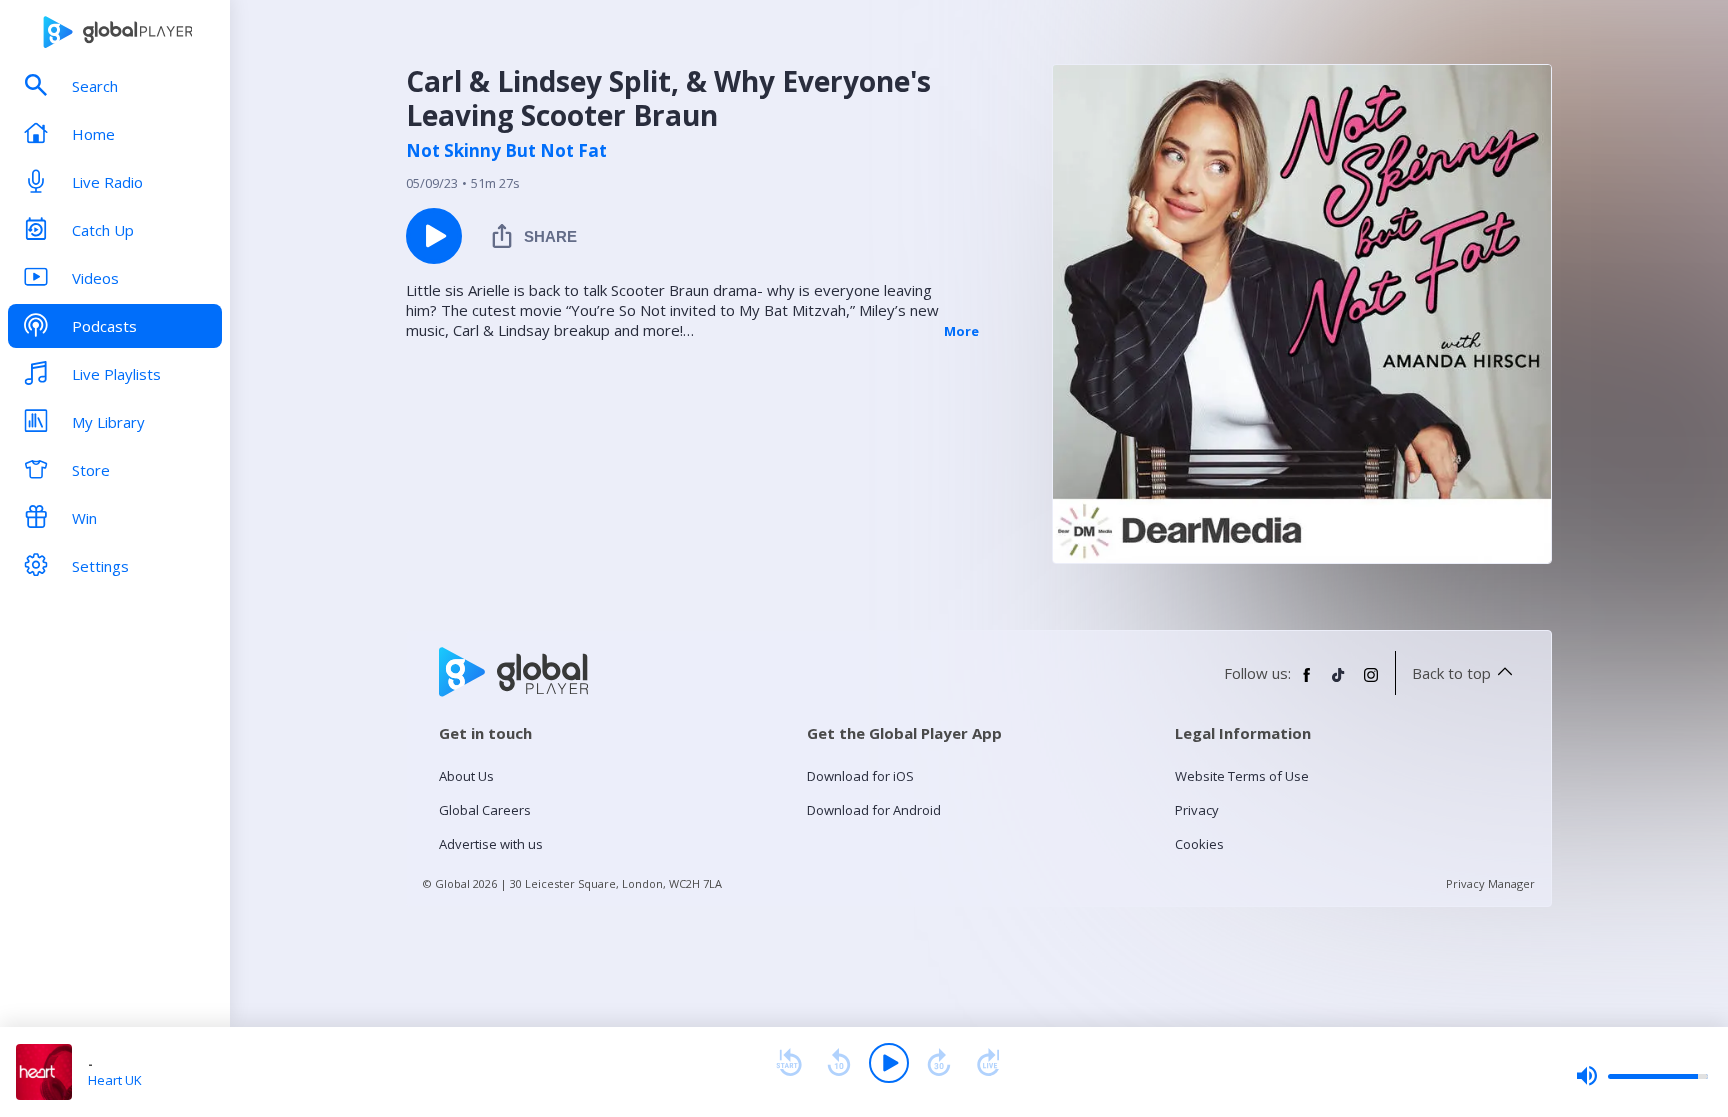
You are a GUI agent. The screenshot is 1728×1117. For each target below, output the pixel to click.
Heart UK (115, 1080)
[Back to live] (989, 1063)
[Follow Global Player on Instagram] (1371, 683)
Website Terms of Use (1242, 776)
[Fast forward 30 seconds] (939, 1063)
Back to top (1451, 673)
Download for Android (874, 810)
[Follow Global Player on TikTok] (1339, 683)
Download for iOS (860, 776)
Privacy (1197, 810)
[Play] (889, 1063)
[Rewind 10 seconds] (839, 1063)
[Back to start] (789, 1063)
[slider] (1642, 1076)
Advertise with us (491, 844)
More (961, 331)
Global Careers (485, 810)
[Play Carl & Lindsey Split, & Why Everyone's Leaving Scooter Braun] (434, 236)
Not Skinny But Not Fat (506, 151)
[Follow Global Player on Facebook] (1307, 683)
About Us (466, 776)
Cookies (1199, 844)
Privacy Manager (1490, 883)
